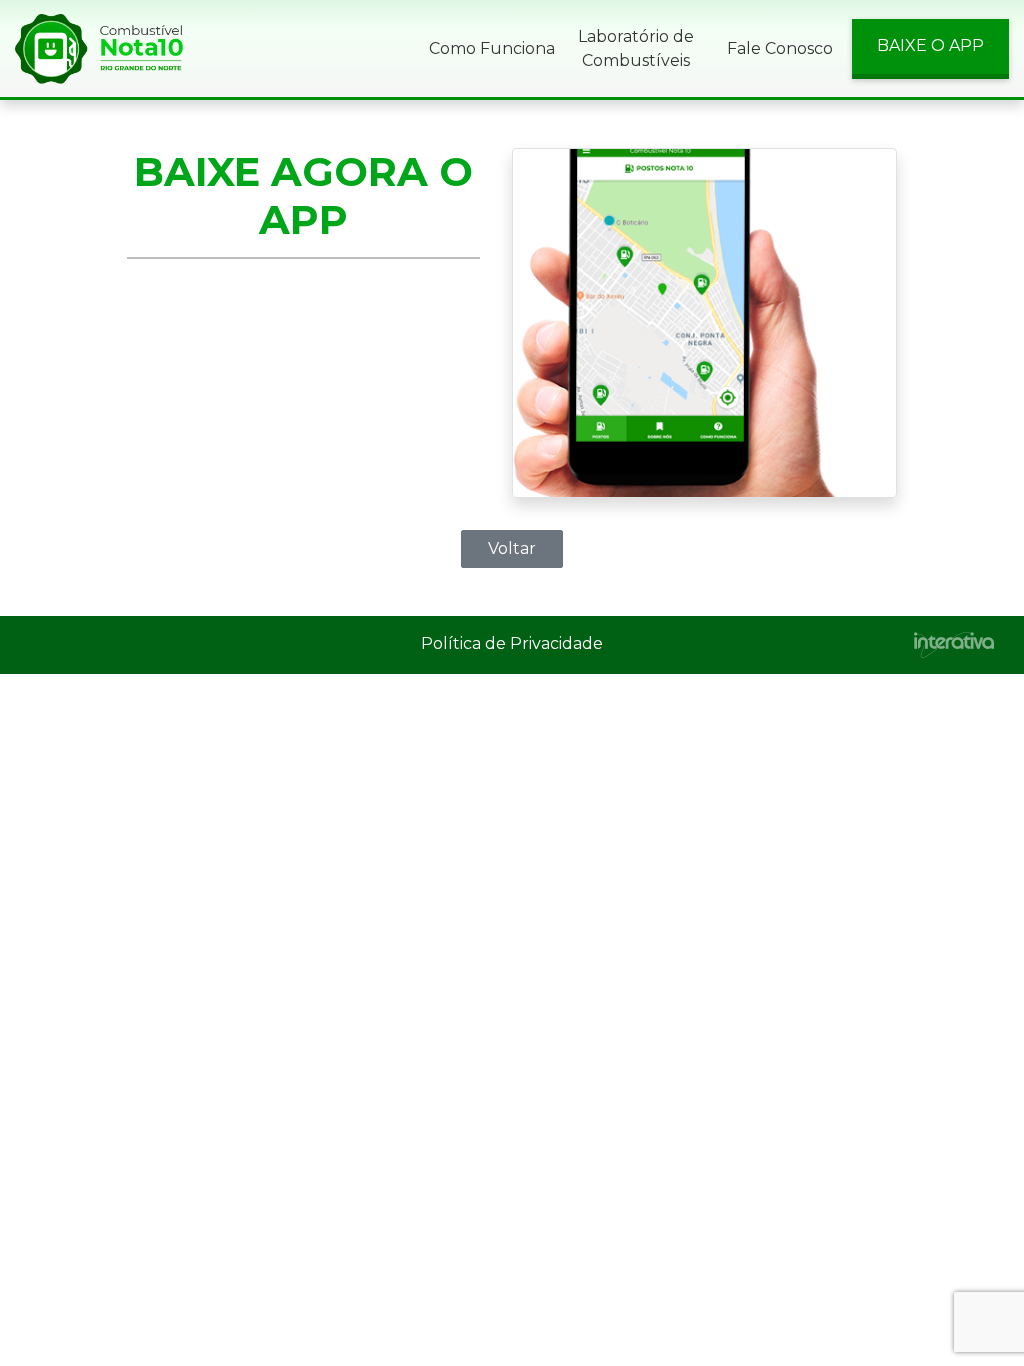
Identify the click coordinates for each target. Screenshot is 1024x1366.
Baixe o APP (930, 45)
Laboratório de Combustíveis (636, 48)
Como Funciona (492, 48)
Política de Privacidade (512, 643)
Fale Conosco (780, 48)
